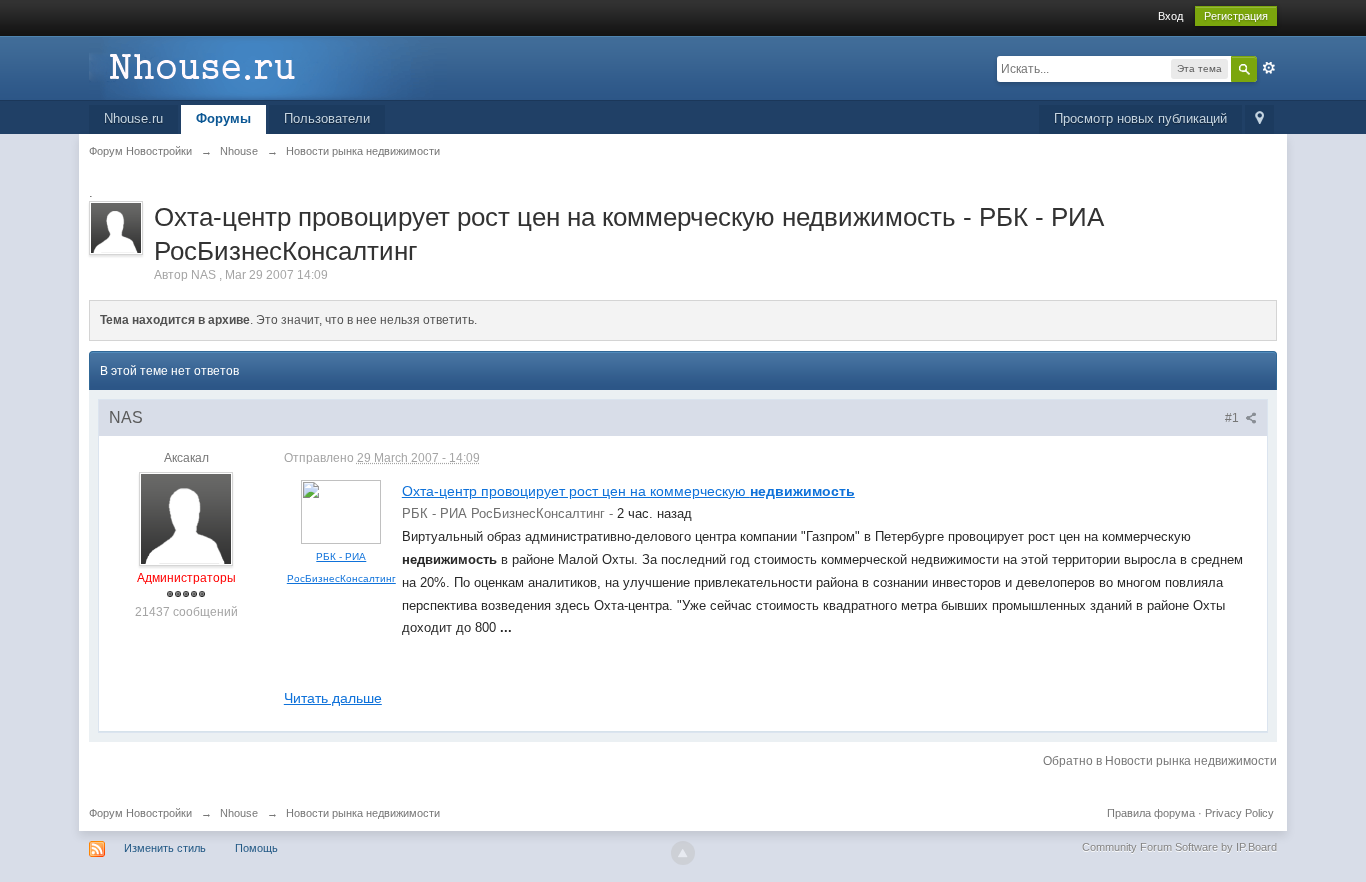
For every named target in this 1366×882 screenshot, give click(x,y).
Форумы (223, 118)
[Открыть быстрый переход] (1259, 119)
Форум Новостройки (140, 813)
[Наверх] (683, 853)
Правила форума (1151, 813)
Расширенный (1269, 68)
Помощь (256, 848)
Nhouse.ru (133, 118)
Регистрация (1236, 16)
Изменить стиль (165, 848)
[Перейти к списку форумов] (268, 66)
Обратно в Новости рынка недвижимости (1160, 761)
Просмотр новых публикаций (1140, 118)
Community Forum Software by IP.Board (1179, 847)
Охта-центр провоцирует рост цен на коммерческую (628, 491)
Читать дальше (333, 698)
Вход (1170, 16)
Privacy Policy (1239, 813)
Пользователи (327, 118)
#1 (1233, 418)
